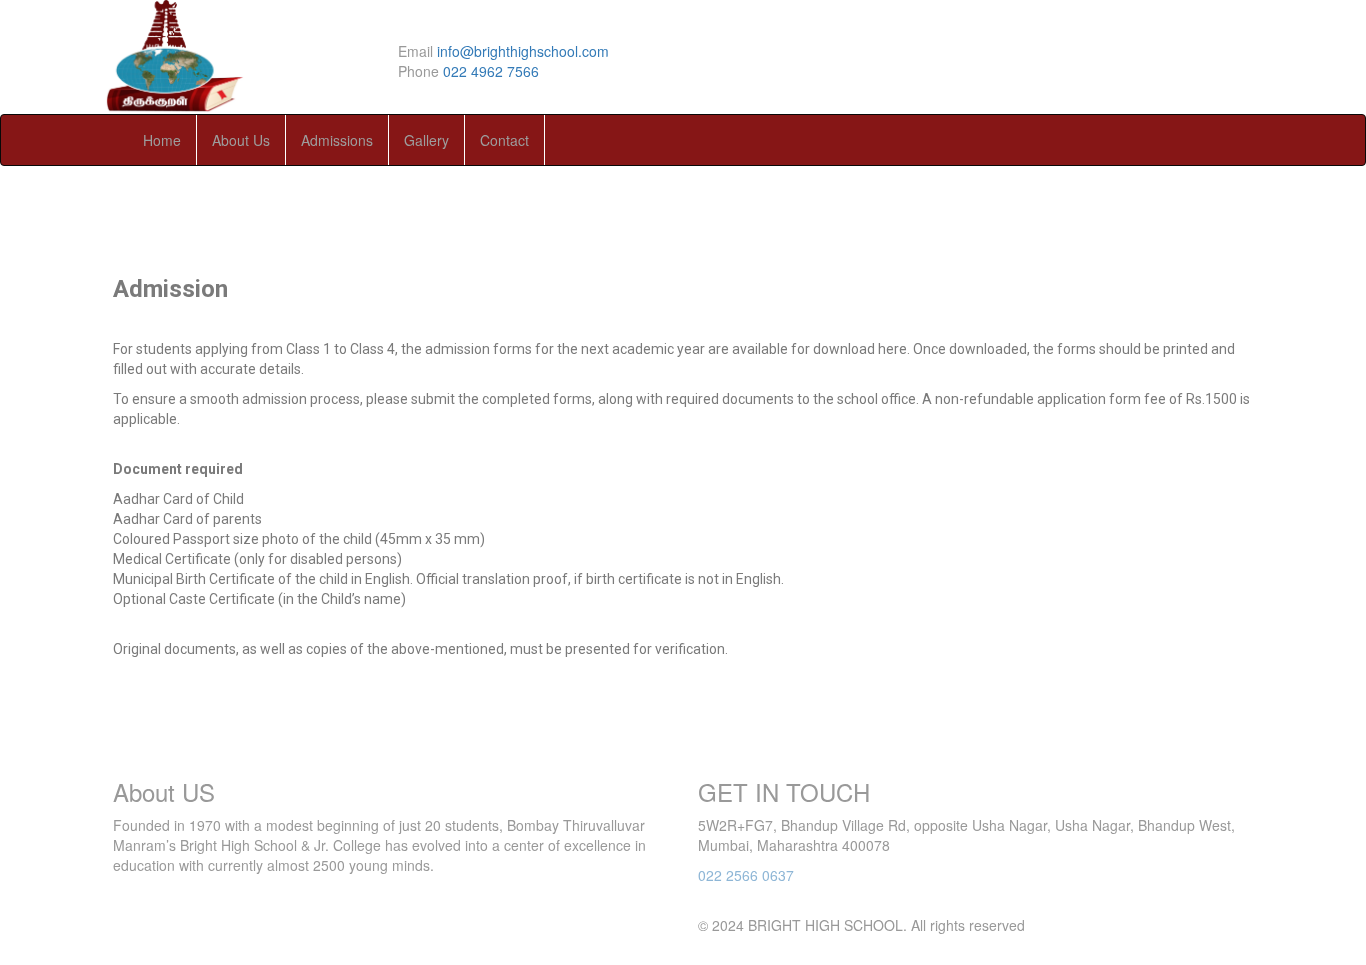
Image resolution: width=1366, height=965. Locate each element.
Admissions (337, 140)
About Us (241, 140)
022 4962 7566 (491, 71)
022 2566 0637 (746, 875)
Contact (504, 140)
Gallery (426, 140)
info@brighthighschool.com (523, 51)
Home (162, 140)
